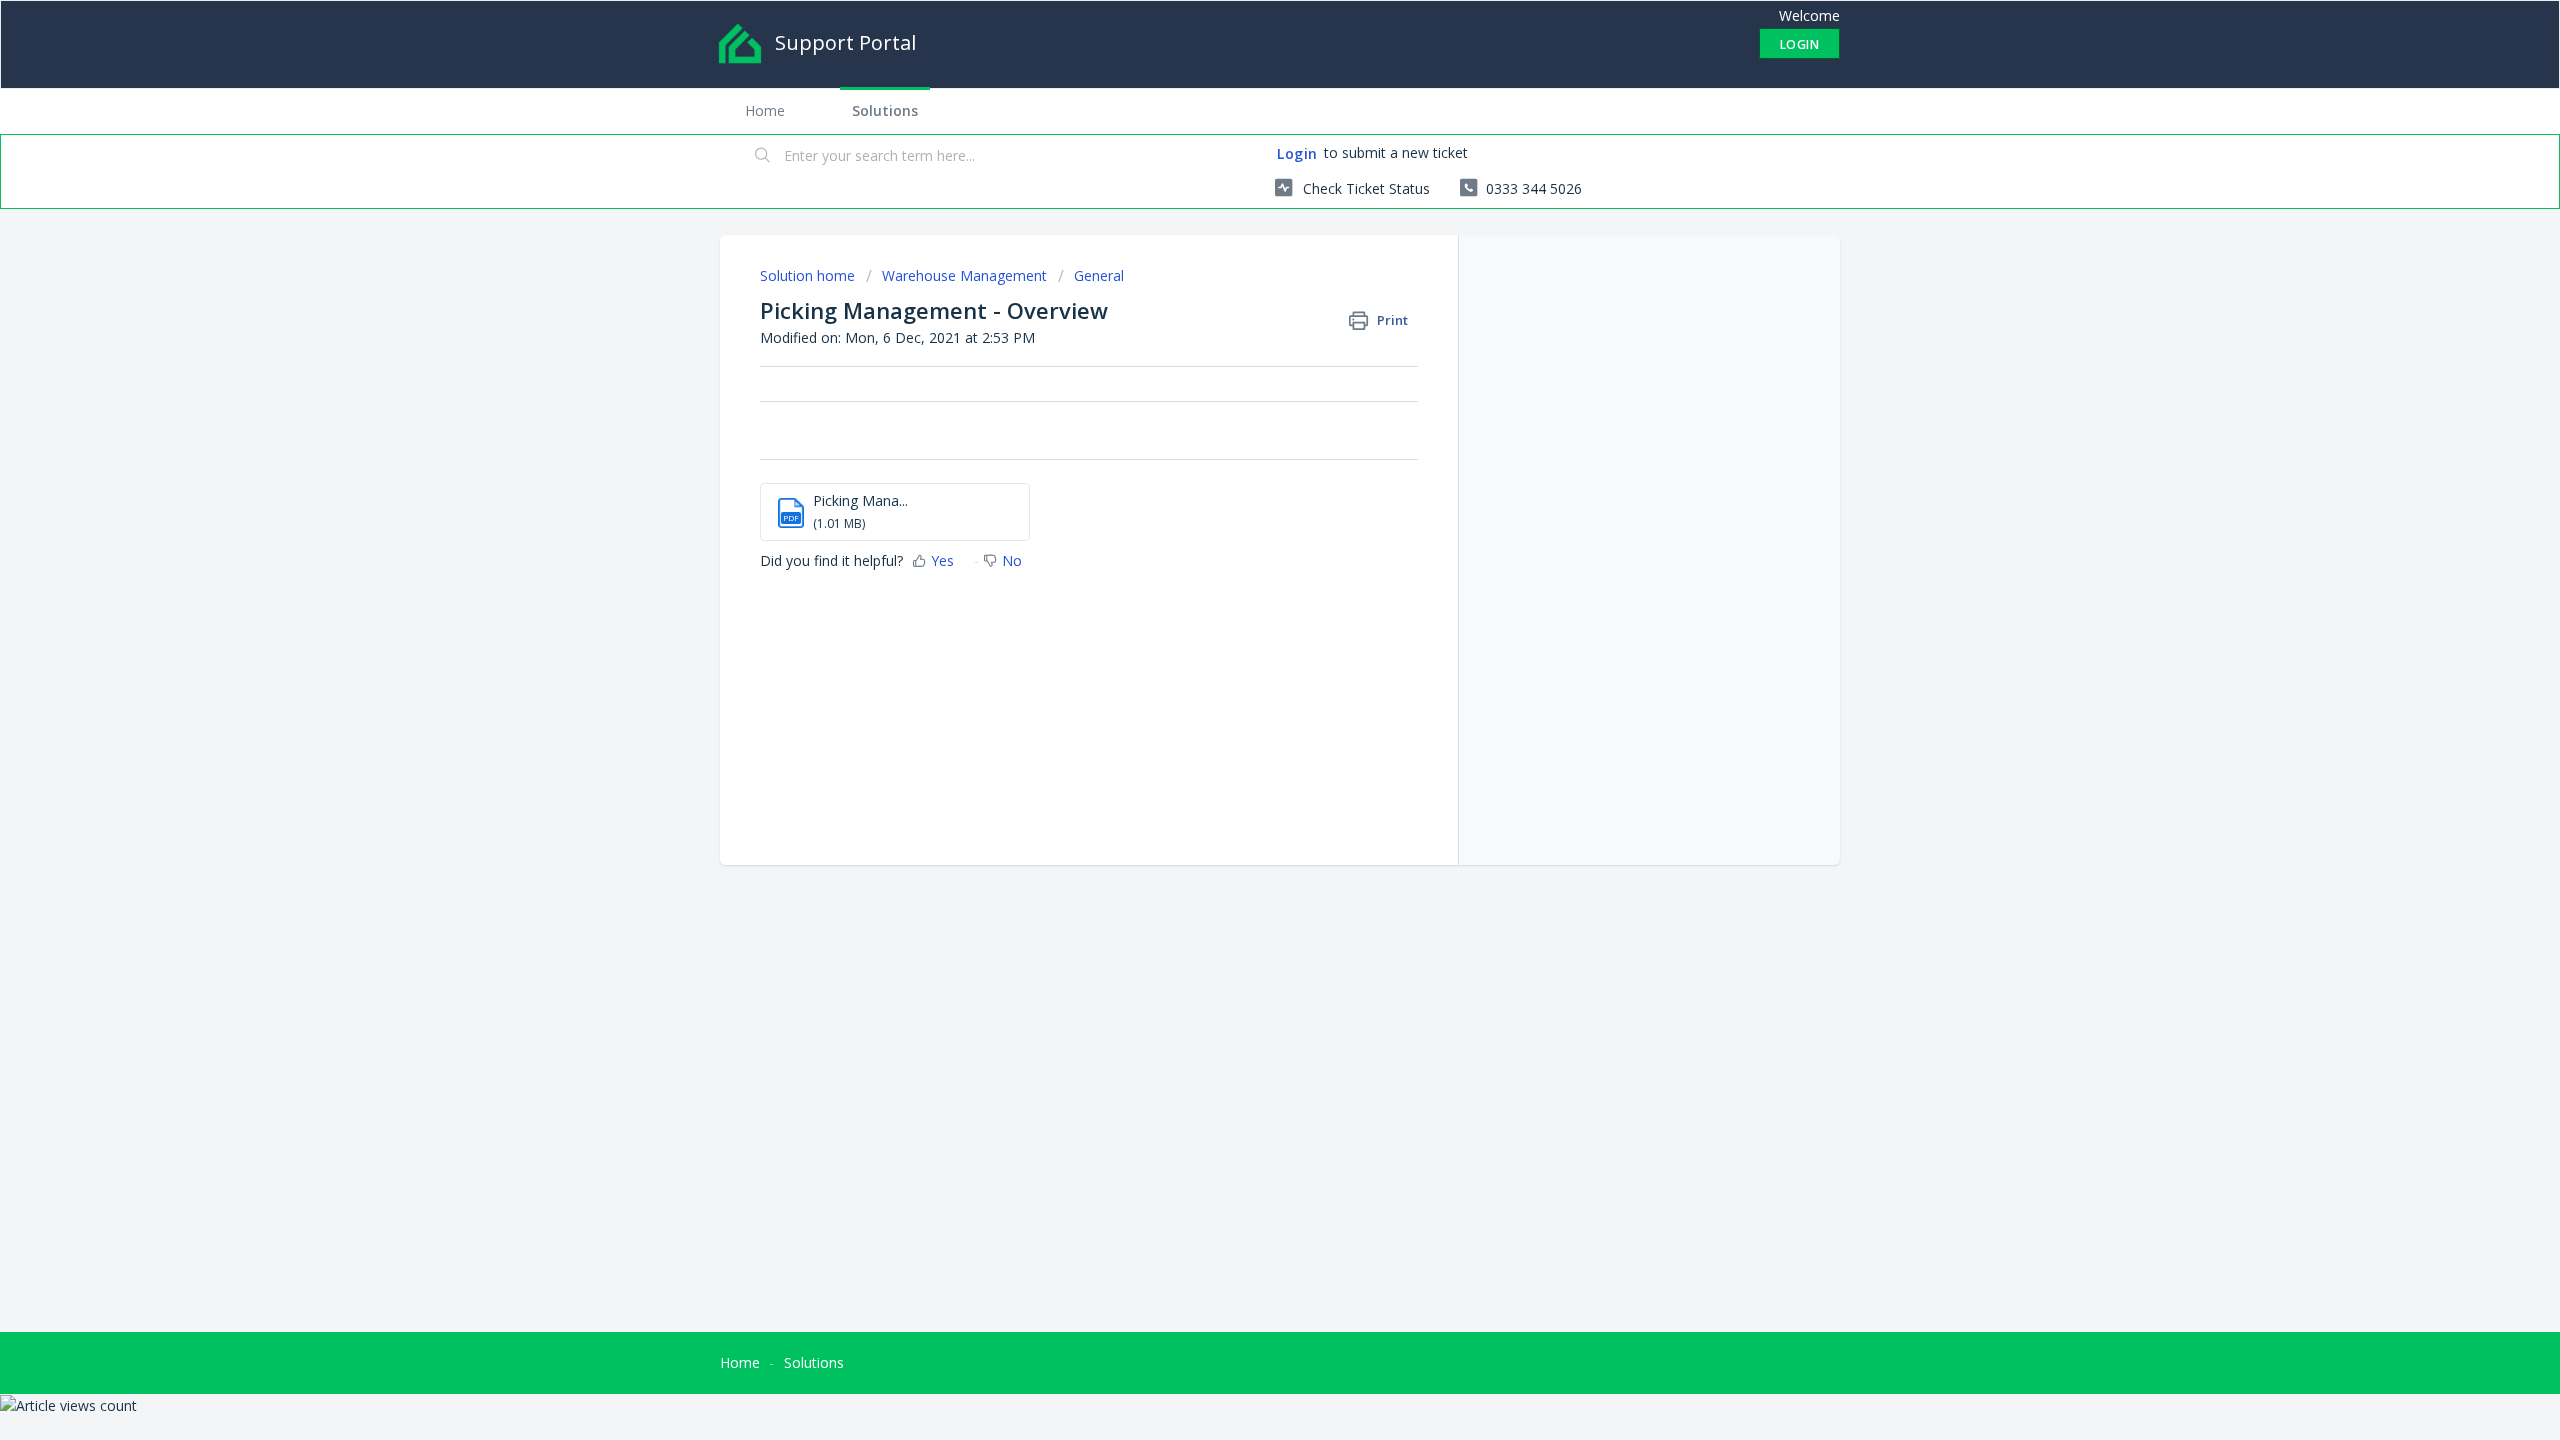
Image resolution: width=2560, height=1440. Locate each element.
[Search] (763, 157)
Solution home (809, 275)
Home (765, 110)
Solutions (885, 110)
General (1099, 275)
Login (1297, 153)
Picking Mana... (860, 500)
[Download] (1243, 464)
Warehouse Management (964, 275)
